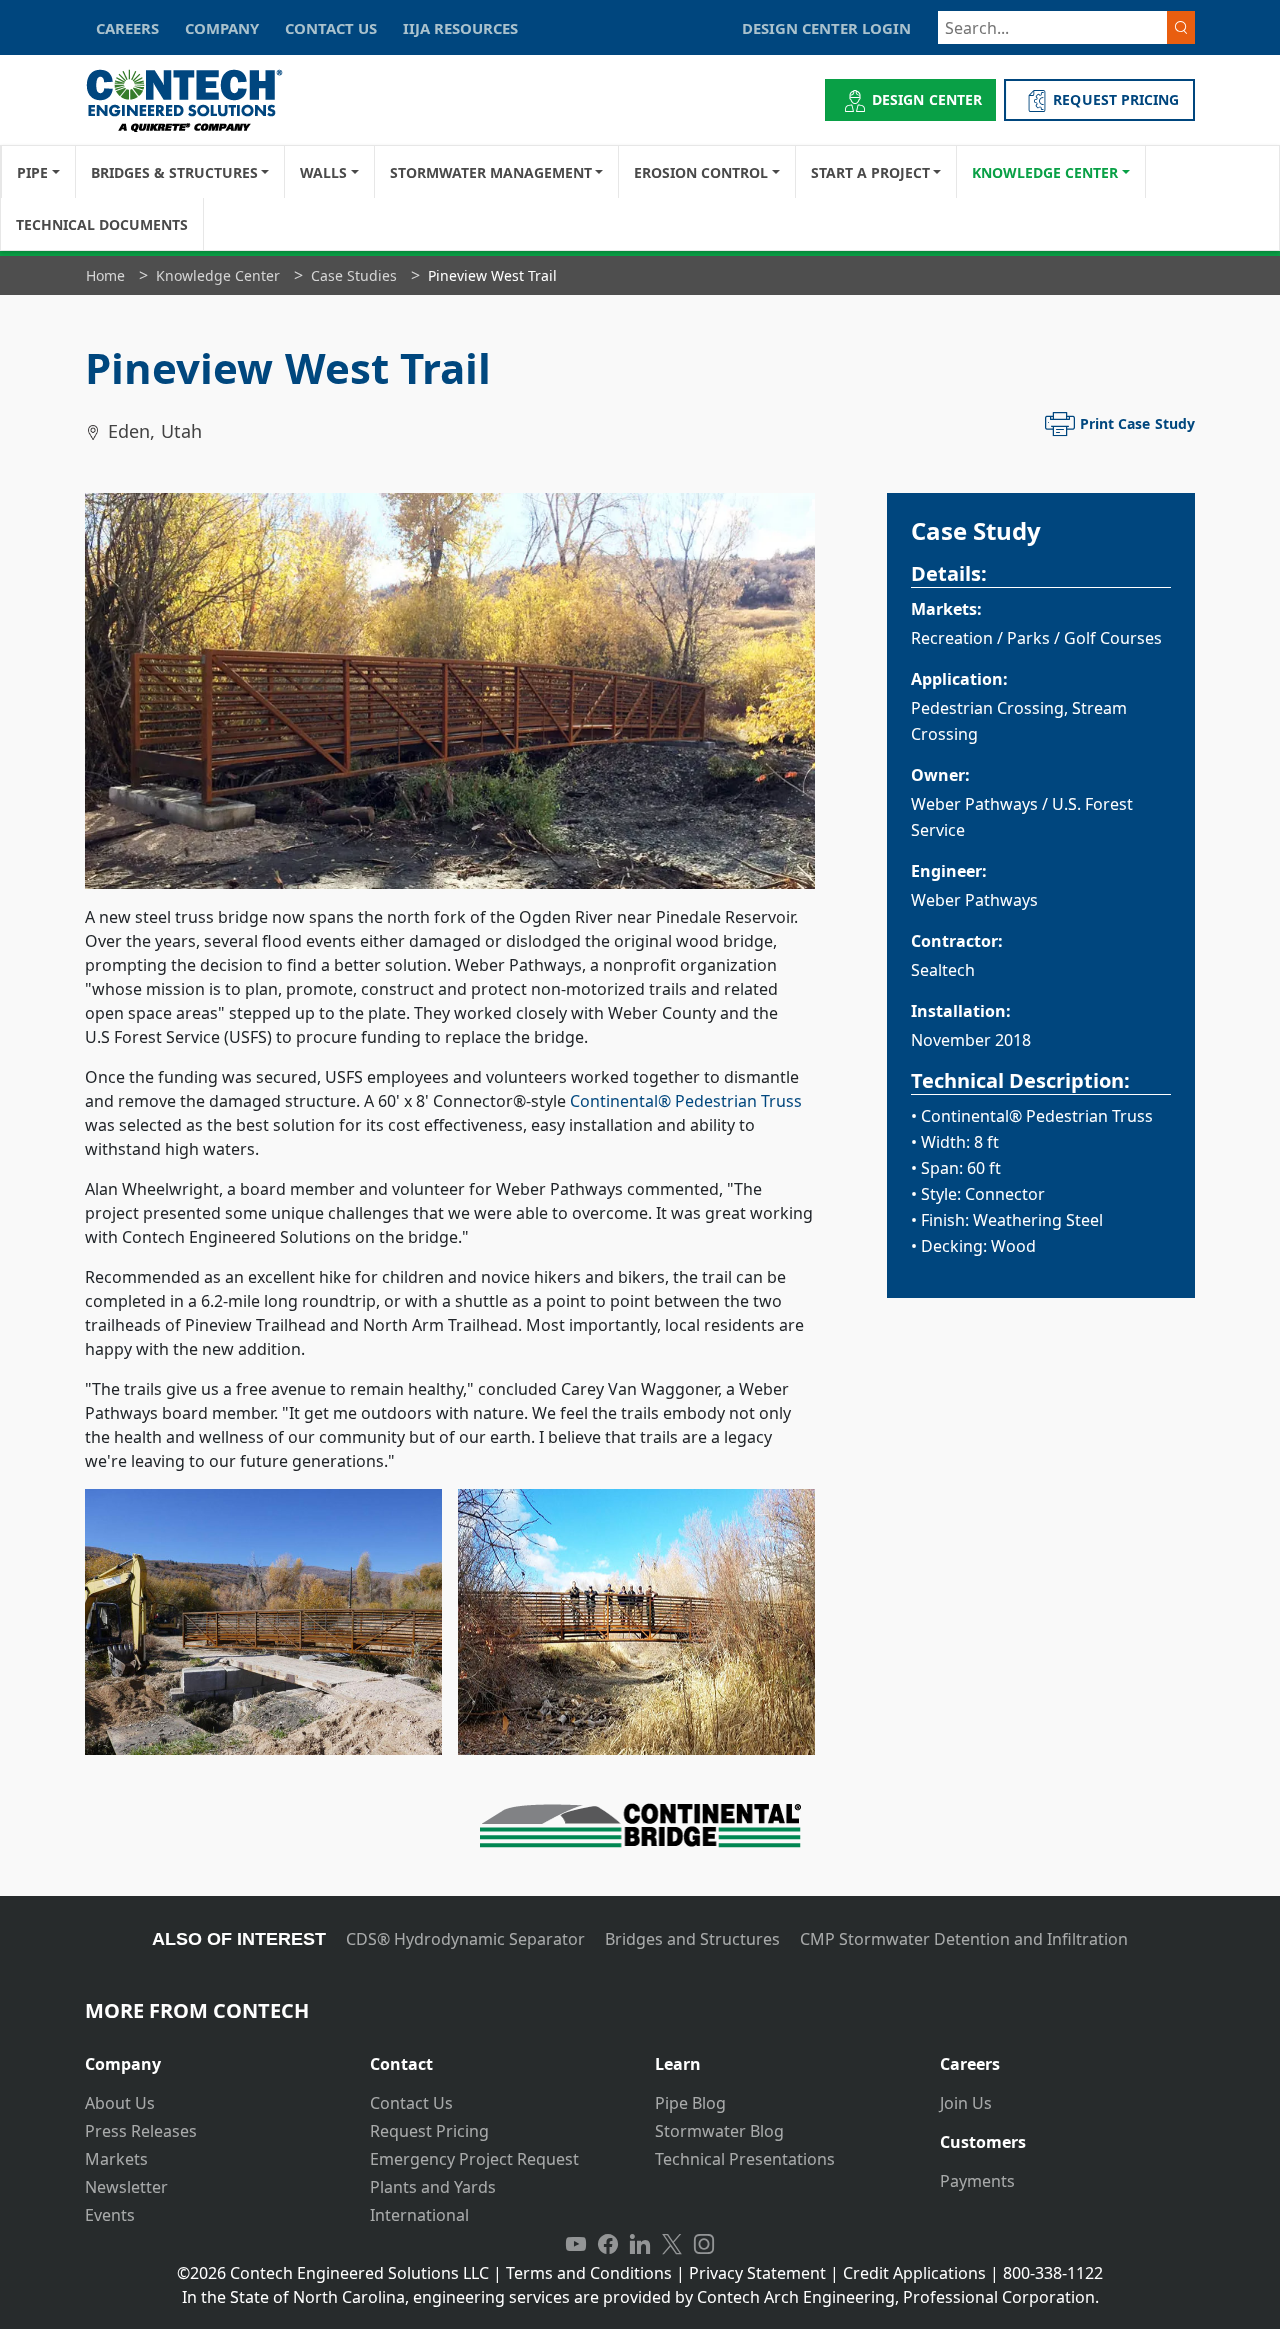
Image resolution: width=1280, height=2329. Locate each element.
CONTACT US (331, 28)
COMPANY (222, 28)
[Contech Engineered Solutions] (197, 100)
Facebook (608, 2245)
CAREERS (127, 28)
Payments (977, 2181)
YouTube (576, 2245)
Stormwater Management (491, 172)
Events (110, 2215)
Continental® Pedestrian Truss (686, 1101)
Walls (323, 172)
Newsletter (126, 2187)
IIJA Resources (460, 28)
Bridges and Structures (692, 1939)
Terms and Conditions (589, 2273)
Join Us (966, 2103)
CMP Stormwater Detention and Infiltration (964, 1939)
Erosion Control (701, 172)
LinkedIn (640, 2245)
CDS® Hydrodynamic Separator (465, 1939)
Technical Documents (102, 224)
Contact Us (411, 2103)
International (419, 2215)
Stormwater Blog (719, 2131)
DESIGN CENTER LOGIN (826, 28)
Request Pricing (429, 2131)
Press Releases (141, 2131)
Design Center (927, 99)
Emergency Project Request (474, 2159)
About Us (120, 2103)
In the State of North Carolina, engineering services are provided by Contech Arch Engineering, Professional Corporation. (640, 2297)
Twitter (672, 2245)
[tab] (212, 2056)
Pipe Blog (690, 2103)
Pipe (32, 172)
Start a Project (870, 172)
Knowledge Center (1045, 172)
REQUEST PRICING (1116, 99)
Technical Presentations (745, 2159)
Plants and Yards (433, 2187)
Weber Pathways (974, 804)
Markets (116, 2159)
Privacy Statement (757, 2273)
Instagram (704, 2245)
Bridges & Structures (174, 172)
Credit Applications (914, 2273)
